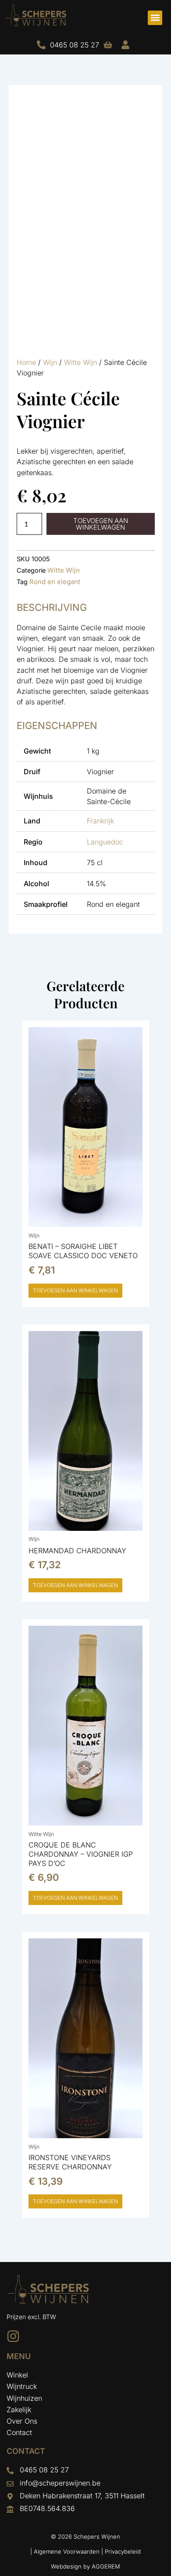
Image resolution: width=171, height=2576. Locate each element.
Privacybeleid (123, 2551)
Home (26, 362)
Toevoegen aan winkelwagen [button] (75, 1290)
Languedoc (105, 842)
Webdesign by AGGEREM (85, 2566)
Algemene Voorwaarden (67, 2551)
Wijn (50, 362)
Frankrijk (100, 821)
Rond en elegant (55, 582)
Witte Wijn (80, 362)
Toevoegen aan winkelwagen (101, 524)
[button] (155, 18)
